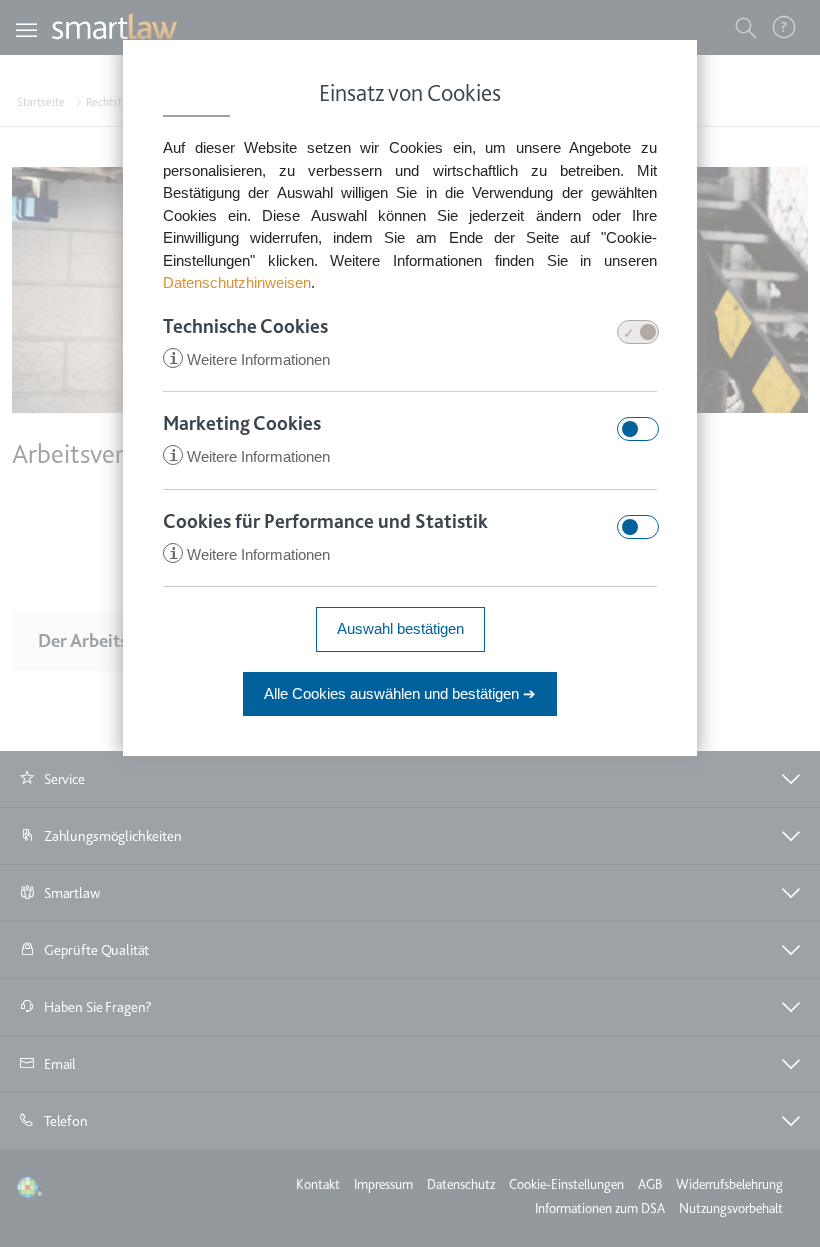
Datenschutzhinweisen (237, 282)
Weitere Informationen (249, 359)
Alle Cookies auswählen (400, 693)
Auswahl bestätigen (400, 628)
